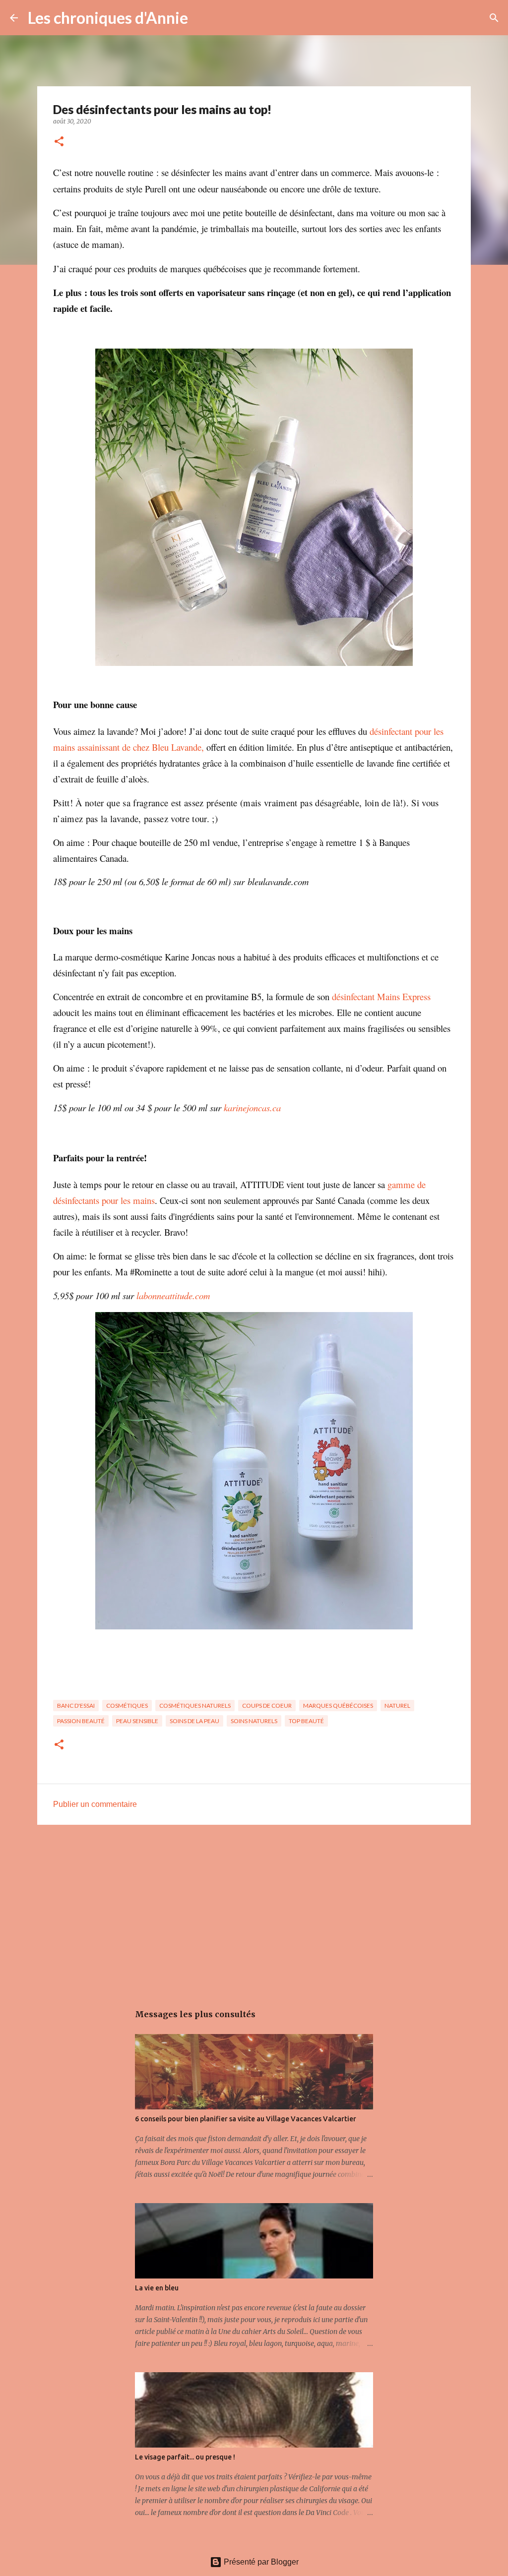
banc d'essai (76, 1706)
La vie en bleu (157, 2288)
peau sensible (137, 1721)
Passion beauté (81, 1721)
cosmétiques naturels (195, 1706)
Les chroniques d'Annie (108, 18)
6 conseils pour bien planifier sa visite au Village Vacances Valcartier (246, 2119)
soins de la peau (194, 1721)
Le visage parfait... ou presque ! (185, 2457)
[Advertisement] (254, 1909)
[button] (59, 142)
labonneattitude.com (173, 1295)
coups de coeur (267, 1706)
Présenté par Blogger (260, 2562)
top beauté (306, 1721)
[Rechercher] (202, 18)
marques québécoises (338, 1706)
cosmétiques (127, 1706)
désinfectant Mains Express (381, 996)
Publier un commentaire (95, 1804)
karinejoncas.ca (252, 1108)
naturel (397, 1706)
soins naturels (254, 1721)
